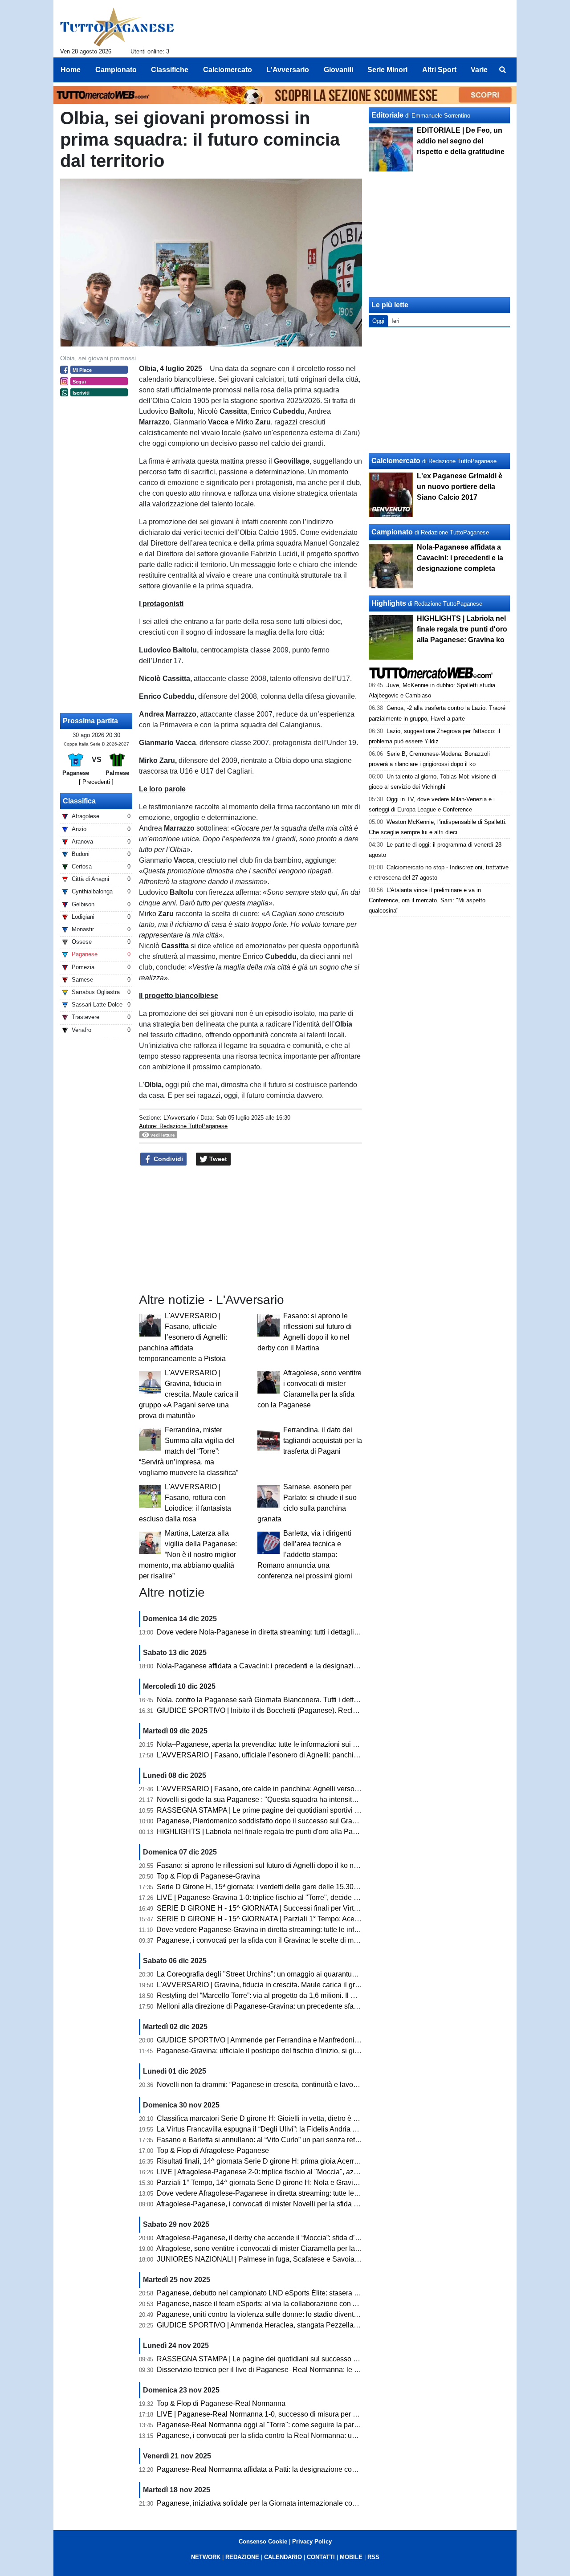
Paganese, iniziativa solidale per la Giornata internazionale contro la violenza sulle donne (298, 2503)
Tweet (217, 1159)
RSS (373, 2557)
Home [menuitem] (71, 70)
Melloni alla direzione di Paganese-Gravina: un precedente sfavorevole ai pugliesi (286, 2006)
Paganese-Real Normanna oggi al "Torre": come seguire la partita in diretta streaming (291, 2425)
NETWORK (206, 2557)
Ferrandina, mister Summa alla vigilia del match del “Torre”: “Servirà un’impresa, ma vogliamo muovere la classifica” (189, 1451)
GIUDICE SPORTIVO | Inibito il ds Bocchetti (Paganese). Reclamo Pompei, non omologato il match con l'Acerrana (337, 1710)
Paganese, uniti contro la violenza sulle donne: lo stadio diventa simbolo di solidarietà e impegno (309, 2314)
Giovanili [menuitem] (338, 70)
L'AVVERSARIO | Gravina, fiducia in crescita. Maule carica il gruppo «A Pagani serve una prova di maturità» (189, 1394)
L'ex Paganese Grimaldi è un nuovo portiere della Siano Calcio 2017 (460, 487)
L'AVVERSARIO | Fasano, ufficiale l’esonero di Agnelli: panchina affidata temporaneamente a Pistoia (183, 1337)
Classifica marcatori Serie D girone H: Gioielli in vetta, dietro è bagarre (267, 2118)
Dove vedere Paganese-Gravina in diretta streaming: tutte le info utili (264, 1930)
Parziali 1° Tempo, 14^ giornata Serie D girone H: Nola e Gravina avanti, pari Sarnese (291, 2183)
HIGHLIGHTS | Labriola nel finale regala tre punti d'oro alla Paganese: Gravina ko (285, 1832)
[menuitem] (502, 70)
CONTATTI (321, 2557)
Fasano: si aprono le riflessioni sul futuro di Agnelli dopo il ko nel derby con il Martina (290, 1865)
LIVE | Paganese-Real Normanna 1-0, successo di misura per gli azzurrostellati (281, 2414)
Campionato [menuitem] (116, 70)
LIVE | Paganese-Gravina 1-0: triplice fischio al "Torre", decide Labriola (268, 1897)
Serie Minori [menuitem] (387, 70)
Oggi (378, 321)
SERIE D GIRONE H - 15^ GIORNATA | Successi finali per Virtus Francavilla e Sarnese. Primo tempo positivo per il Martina (351, 1908)
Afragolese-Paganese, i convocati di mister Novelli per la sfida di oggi (266, 2204)
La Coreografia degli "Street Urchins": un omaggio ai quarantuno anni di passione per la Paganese (312, 1974)
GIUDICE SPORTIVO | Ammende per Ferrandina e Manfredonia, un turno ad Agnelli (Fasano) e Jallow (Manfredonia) (341, 2040)
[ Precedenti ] (96, 782)
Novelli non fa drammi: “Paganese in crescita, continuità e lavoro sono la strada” (282, 2085)
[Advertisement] (440, 390)
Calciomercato (396, 461)
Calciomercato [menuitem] (228, 70)
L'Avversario (179, 1118)
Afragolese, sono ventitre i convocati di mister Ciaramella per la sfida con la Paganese (292, 2248)
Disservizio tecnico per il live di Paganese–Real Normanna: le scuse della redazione (290, 2370)
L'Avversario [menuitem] (288, 70)
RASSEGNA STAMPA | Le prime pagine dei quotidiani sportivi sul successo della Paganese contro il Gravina (329, 1810)
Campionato (392, 532)
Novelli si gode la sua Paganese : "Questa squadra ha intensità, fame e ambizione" (287, 1800)
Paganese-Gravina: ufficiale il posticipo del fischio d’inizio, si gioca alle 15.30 (278, 2051)
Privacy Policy (312, 2541)
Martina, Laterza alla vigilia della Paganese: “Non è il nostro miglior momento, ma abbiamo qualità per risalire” (188, 1555)
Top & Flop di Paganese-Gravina (208, 1876)
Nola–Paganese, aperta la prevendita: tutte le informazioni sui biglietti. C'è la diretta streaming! (305, 1744)
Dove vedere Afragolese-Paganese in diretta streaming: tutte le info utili (269, 2193)
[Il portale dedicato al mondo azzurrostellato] (117, 27)
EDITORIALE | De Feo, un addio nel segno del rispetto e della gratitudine (461, 141)
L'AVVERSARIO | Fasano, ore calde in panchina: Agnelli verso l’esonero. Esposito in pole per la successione (329, 1789)
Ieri (395, 321)
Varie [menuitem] (479, 70)
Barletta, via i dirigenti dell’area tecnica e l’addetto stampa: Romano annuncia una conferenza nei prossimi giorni (305, 1555)
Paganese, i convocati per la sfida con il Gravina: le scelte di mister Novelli (274, 1940)
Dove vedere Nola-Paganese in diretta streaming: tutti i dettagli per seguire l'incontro (289, 1632)
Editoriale (387, 115)
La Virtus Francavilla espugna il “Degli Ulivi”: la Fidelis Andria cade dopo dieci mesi (288, 2129)
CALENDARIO (283, 2557)
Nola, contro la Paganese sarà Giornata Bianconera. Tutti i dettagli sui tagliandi (281, 1700)
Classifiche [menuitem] (170, 70)
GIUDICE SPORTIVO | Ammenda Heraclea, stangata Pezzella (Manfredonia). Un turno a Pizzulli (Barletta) (324, 2325)
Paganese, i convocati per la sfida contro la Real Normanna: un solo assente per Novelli (295, 2435)
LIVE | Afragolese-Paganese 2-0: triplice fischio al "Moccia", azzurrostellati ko (278, 2172)
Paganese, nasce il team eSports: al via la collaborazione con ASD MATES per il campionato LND (311, 2304)
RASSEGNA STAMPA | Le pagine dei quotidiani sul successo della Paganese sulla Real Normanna (314, 2359)
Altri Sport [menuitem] (439, 70)
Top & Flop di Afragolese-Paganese (213, 2150)
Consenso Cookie (263, 2541)
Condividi (167, 1159)
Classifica (79, 801)
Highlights (389, 603)
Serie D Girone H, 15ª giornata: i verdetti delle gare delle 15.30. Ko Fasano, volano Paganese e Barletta (320, 1887)
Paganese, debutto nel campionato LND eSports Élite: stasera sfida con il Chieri (283, 2293)
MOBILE (351, 2557)
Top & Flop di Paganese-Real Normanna (221, 2403)
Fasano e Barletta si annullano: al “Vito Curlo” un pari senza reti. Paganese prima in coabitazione (309, 2140)
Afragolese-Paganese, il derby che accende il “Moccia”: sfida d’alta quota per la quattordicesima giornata (321, 2238)
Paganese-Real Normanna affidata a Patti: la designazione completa (265, 2469)
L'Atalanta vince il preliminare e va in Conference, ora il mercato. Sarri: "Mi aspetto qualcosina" (427, 900)
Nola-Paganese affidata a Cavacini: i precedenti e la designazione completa (277, 1666)
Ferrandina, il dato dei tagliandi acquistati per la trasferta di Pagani (323, 1441)
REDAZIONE (242, 2557)
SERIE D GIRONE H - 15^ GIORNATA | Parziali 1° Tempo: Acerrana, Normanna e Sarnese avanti (310, 1919)
